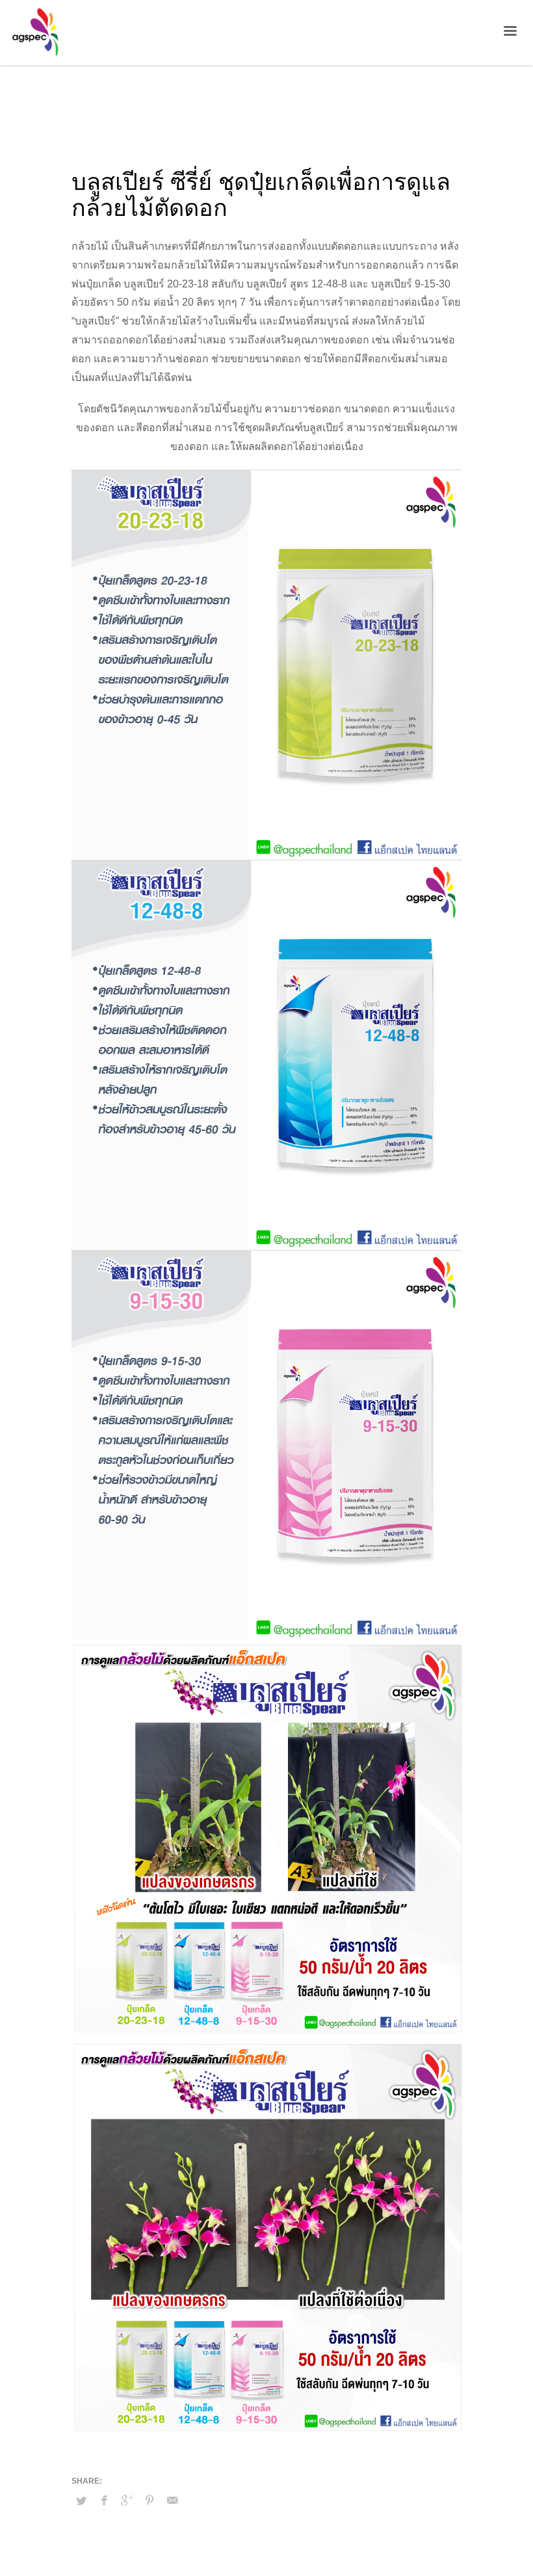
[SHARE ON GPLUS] (127, 2501)
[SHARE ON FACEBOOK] (104, 2501)
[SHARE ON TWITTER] (81, 2501)
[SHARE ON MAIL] (172, 2501)
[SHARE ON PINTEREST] (149, 2501)
